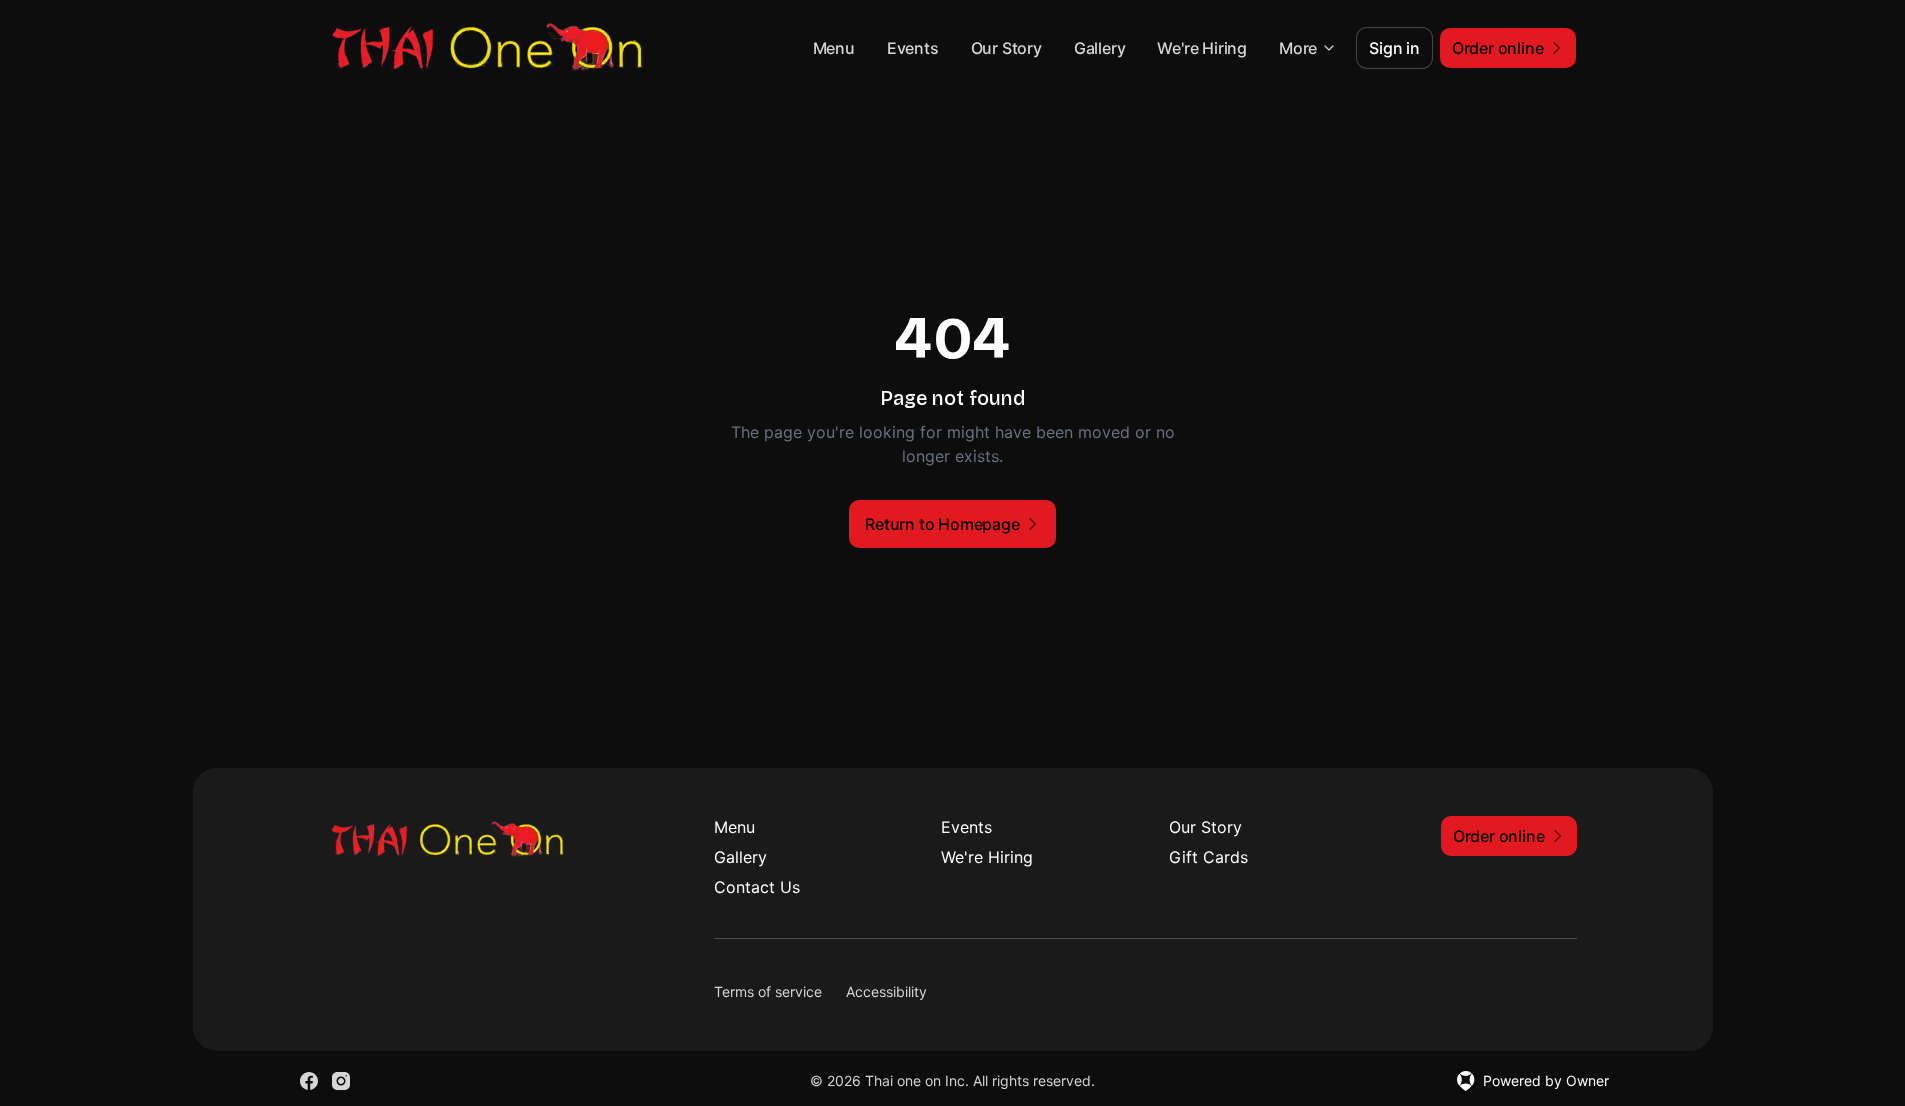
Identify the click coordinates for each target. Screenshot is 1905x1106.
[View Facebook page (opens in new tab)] (309, 1081)
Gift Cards (1208, 857)
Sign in (1394, 48)
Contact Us (757, 887)
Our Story (1006, 48)
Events (913, 48)
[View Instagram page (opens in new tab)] (341, 1081)
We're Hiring (1202, 48)
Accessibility (886, 991)
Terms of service (768, 991)
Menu (834, 48)
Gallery (1100, 48)
